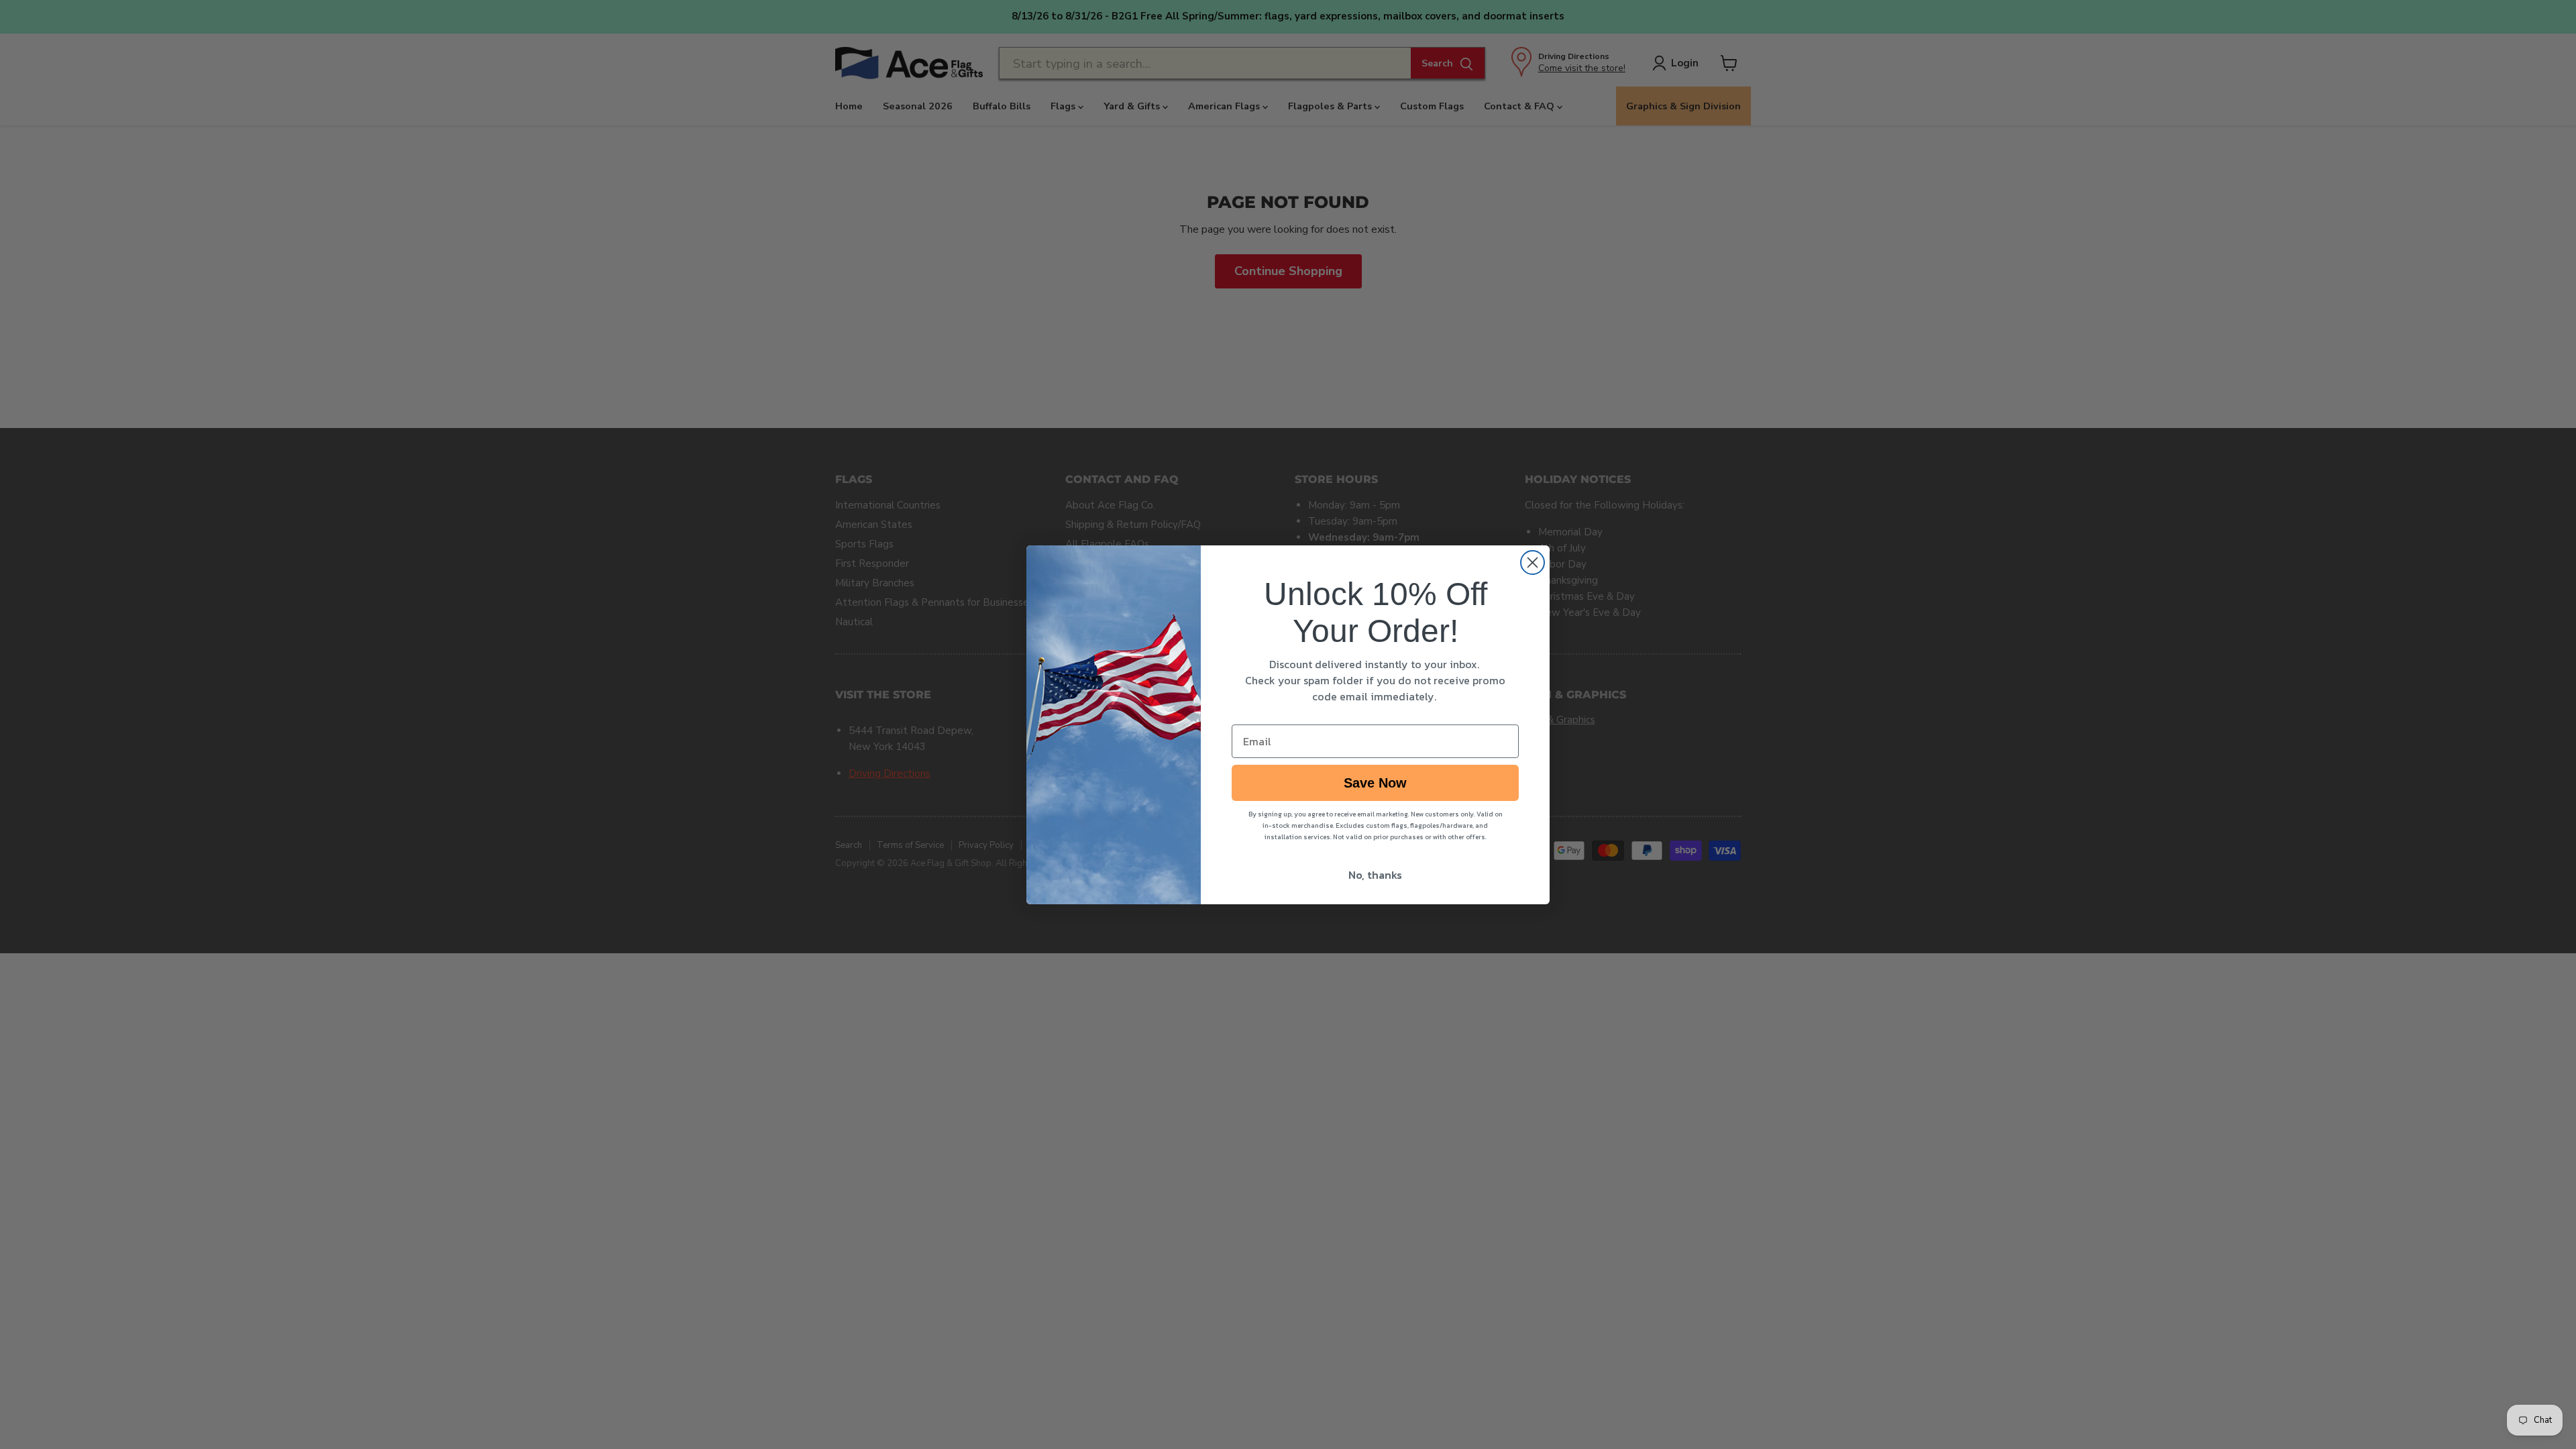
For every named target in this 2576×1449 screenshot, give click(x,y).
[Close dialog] (1533, 562)
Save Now (1375, 783)
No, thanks (1375, 875)
